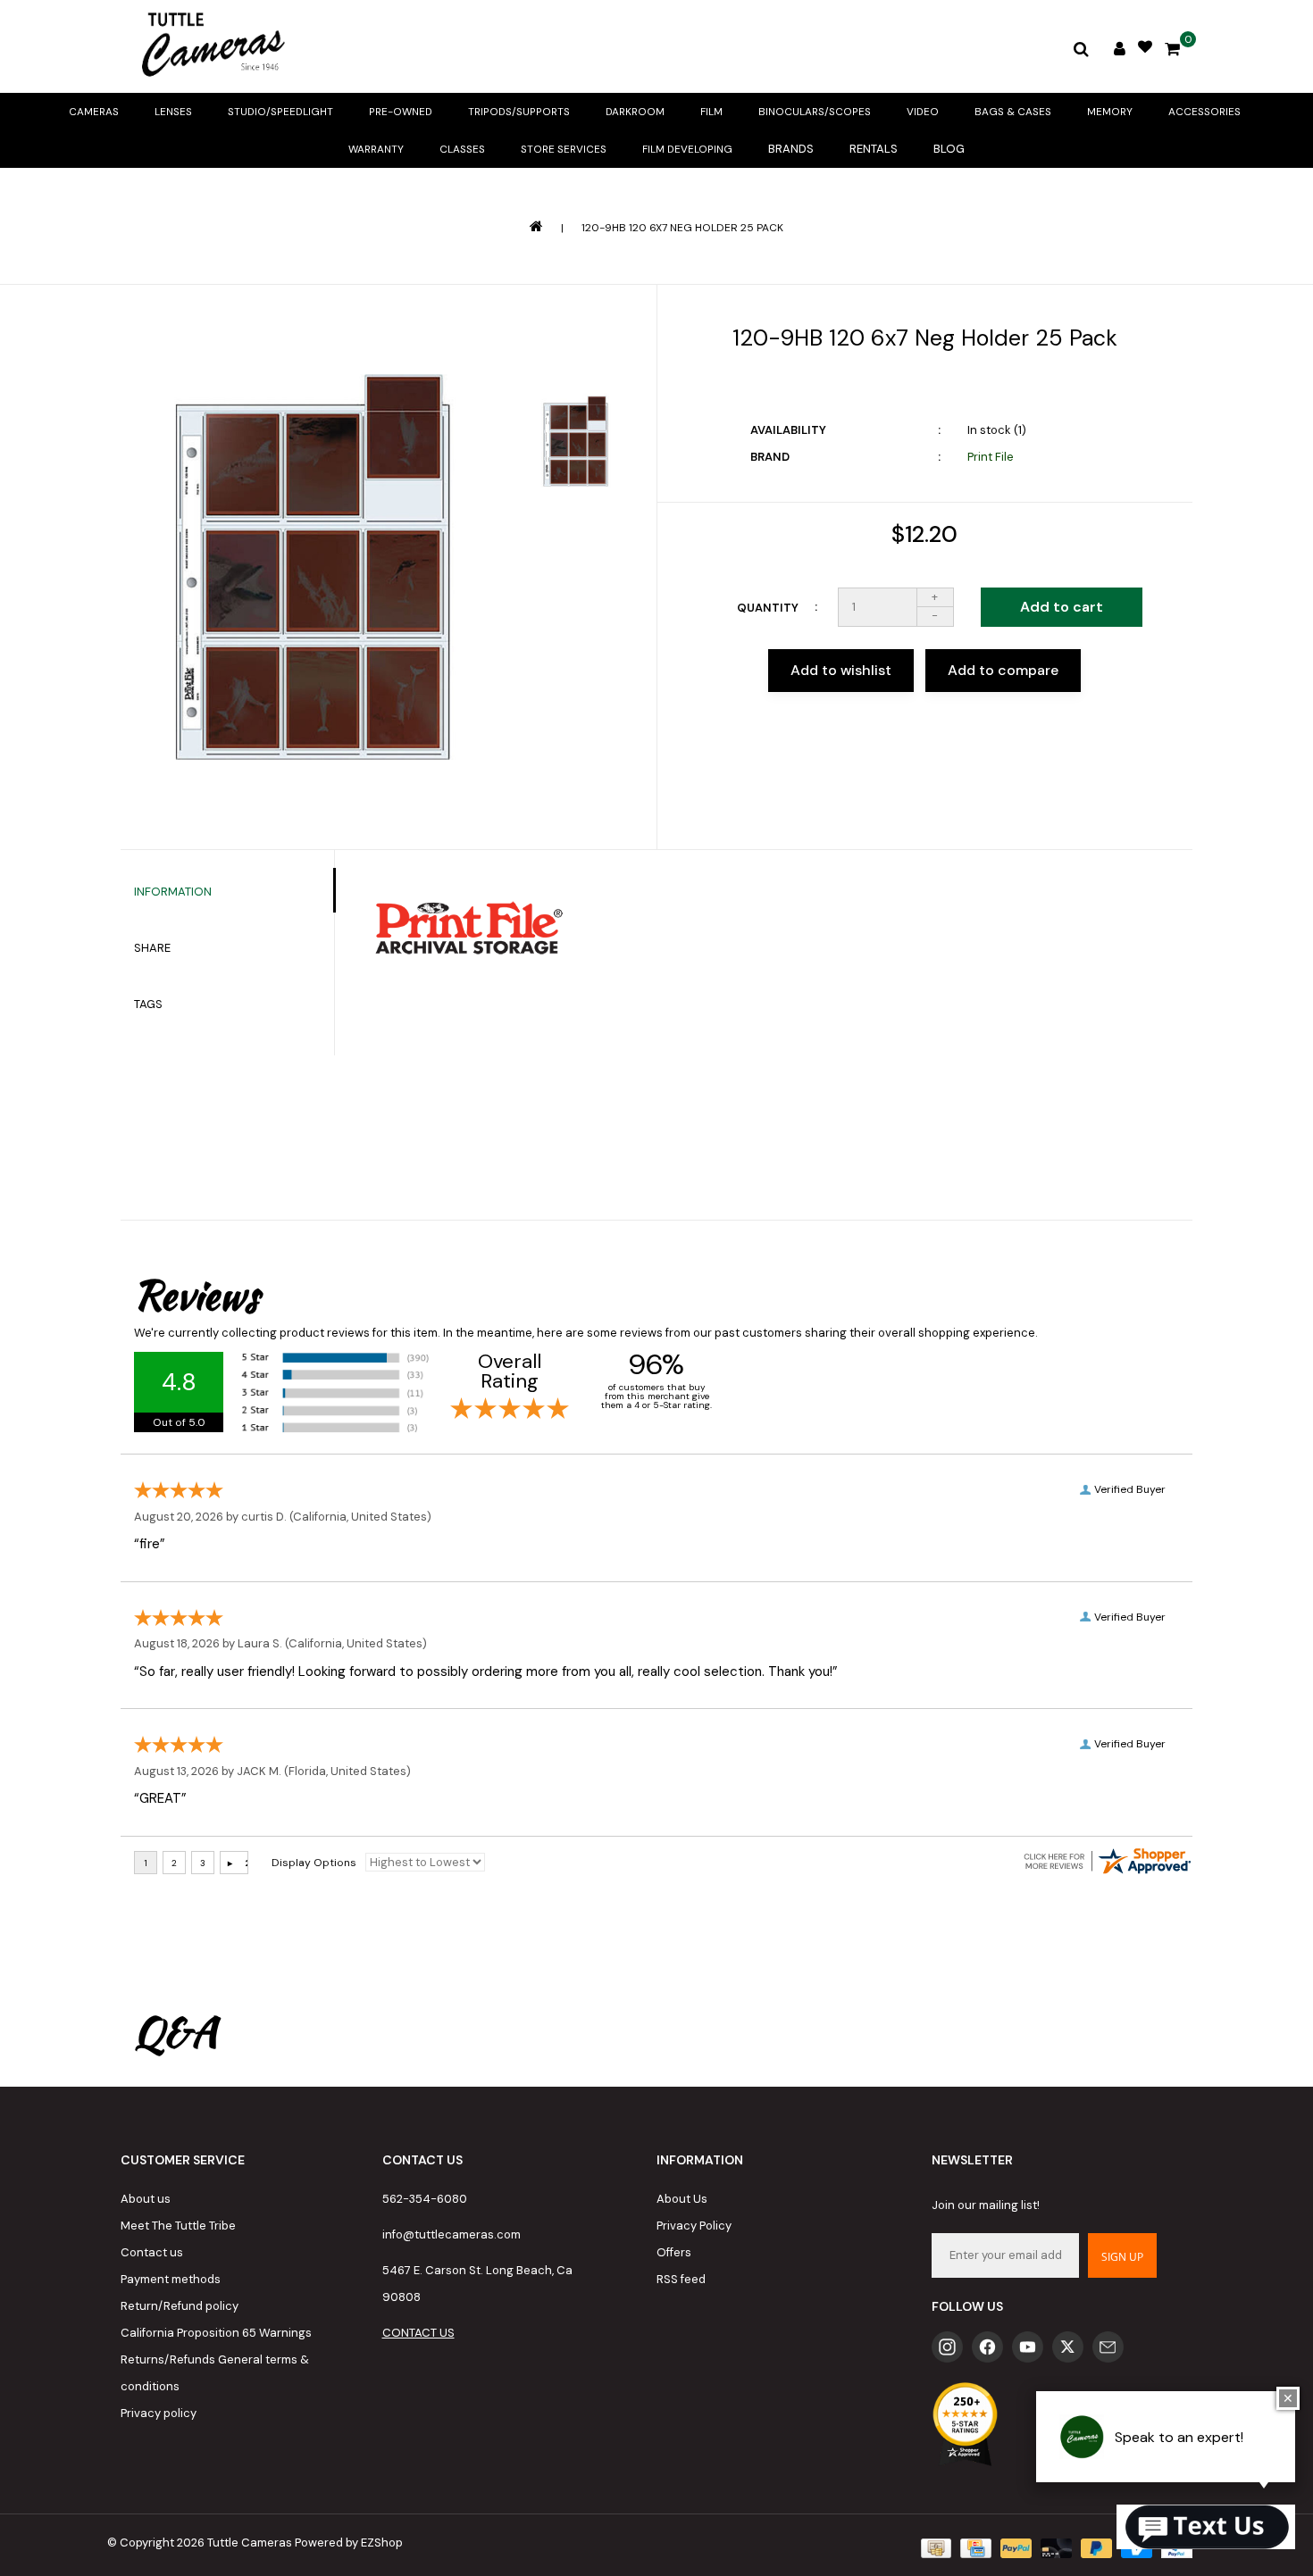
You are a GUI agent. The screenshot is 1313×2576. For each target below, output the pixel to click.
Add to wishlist (841, 670)
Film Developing (687, 149)
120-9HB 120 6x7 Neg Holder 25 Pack (682, 228)
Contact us (152, 2252)
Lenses (173, 112)
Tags (148, 1004)
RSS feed (681, 2279)
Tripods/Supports (519, 112)
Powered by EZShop (349, 2543)
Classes (462, 149)
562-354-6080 (425, 2199)
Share (152, 948)
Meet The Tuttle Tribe (178, 2226)
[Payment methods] (934, 2547)
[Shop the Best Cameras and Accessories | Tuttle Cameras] (210, 46)
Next (576, 544)
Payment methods (171, 2279)
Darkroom (635, 112)
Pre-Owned (401, 112)
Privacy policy (159, 2413)
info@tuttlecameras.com (452, 2234)
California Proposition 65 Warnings (216, 2333)
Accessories (1204, 112)
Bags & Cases (1013, 112)
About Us (682, 2199)
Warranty (376, 149)
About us (146, 2199)
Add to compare (1003, 670)
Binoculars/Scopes (815, 112)
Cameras (94, 112)
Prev (576, 346)
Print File (991, 457)
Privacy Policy (694, 2226)
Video (923, 112)
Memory (1110, 112)
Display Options (314, 1863)
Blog (949, 149)
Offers (674, 2252)
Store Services (564, 149)
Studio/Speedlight (280, 112)
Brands (791, 149)
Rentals (874, 149)
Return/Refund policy (180, 2306)
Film (711, 112)
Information (173, 892)
